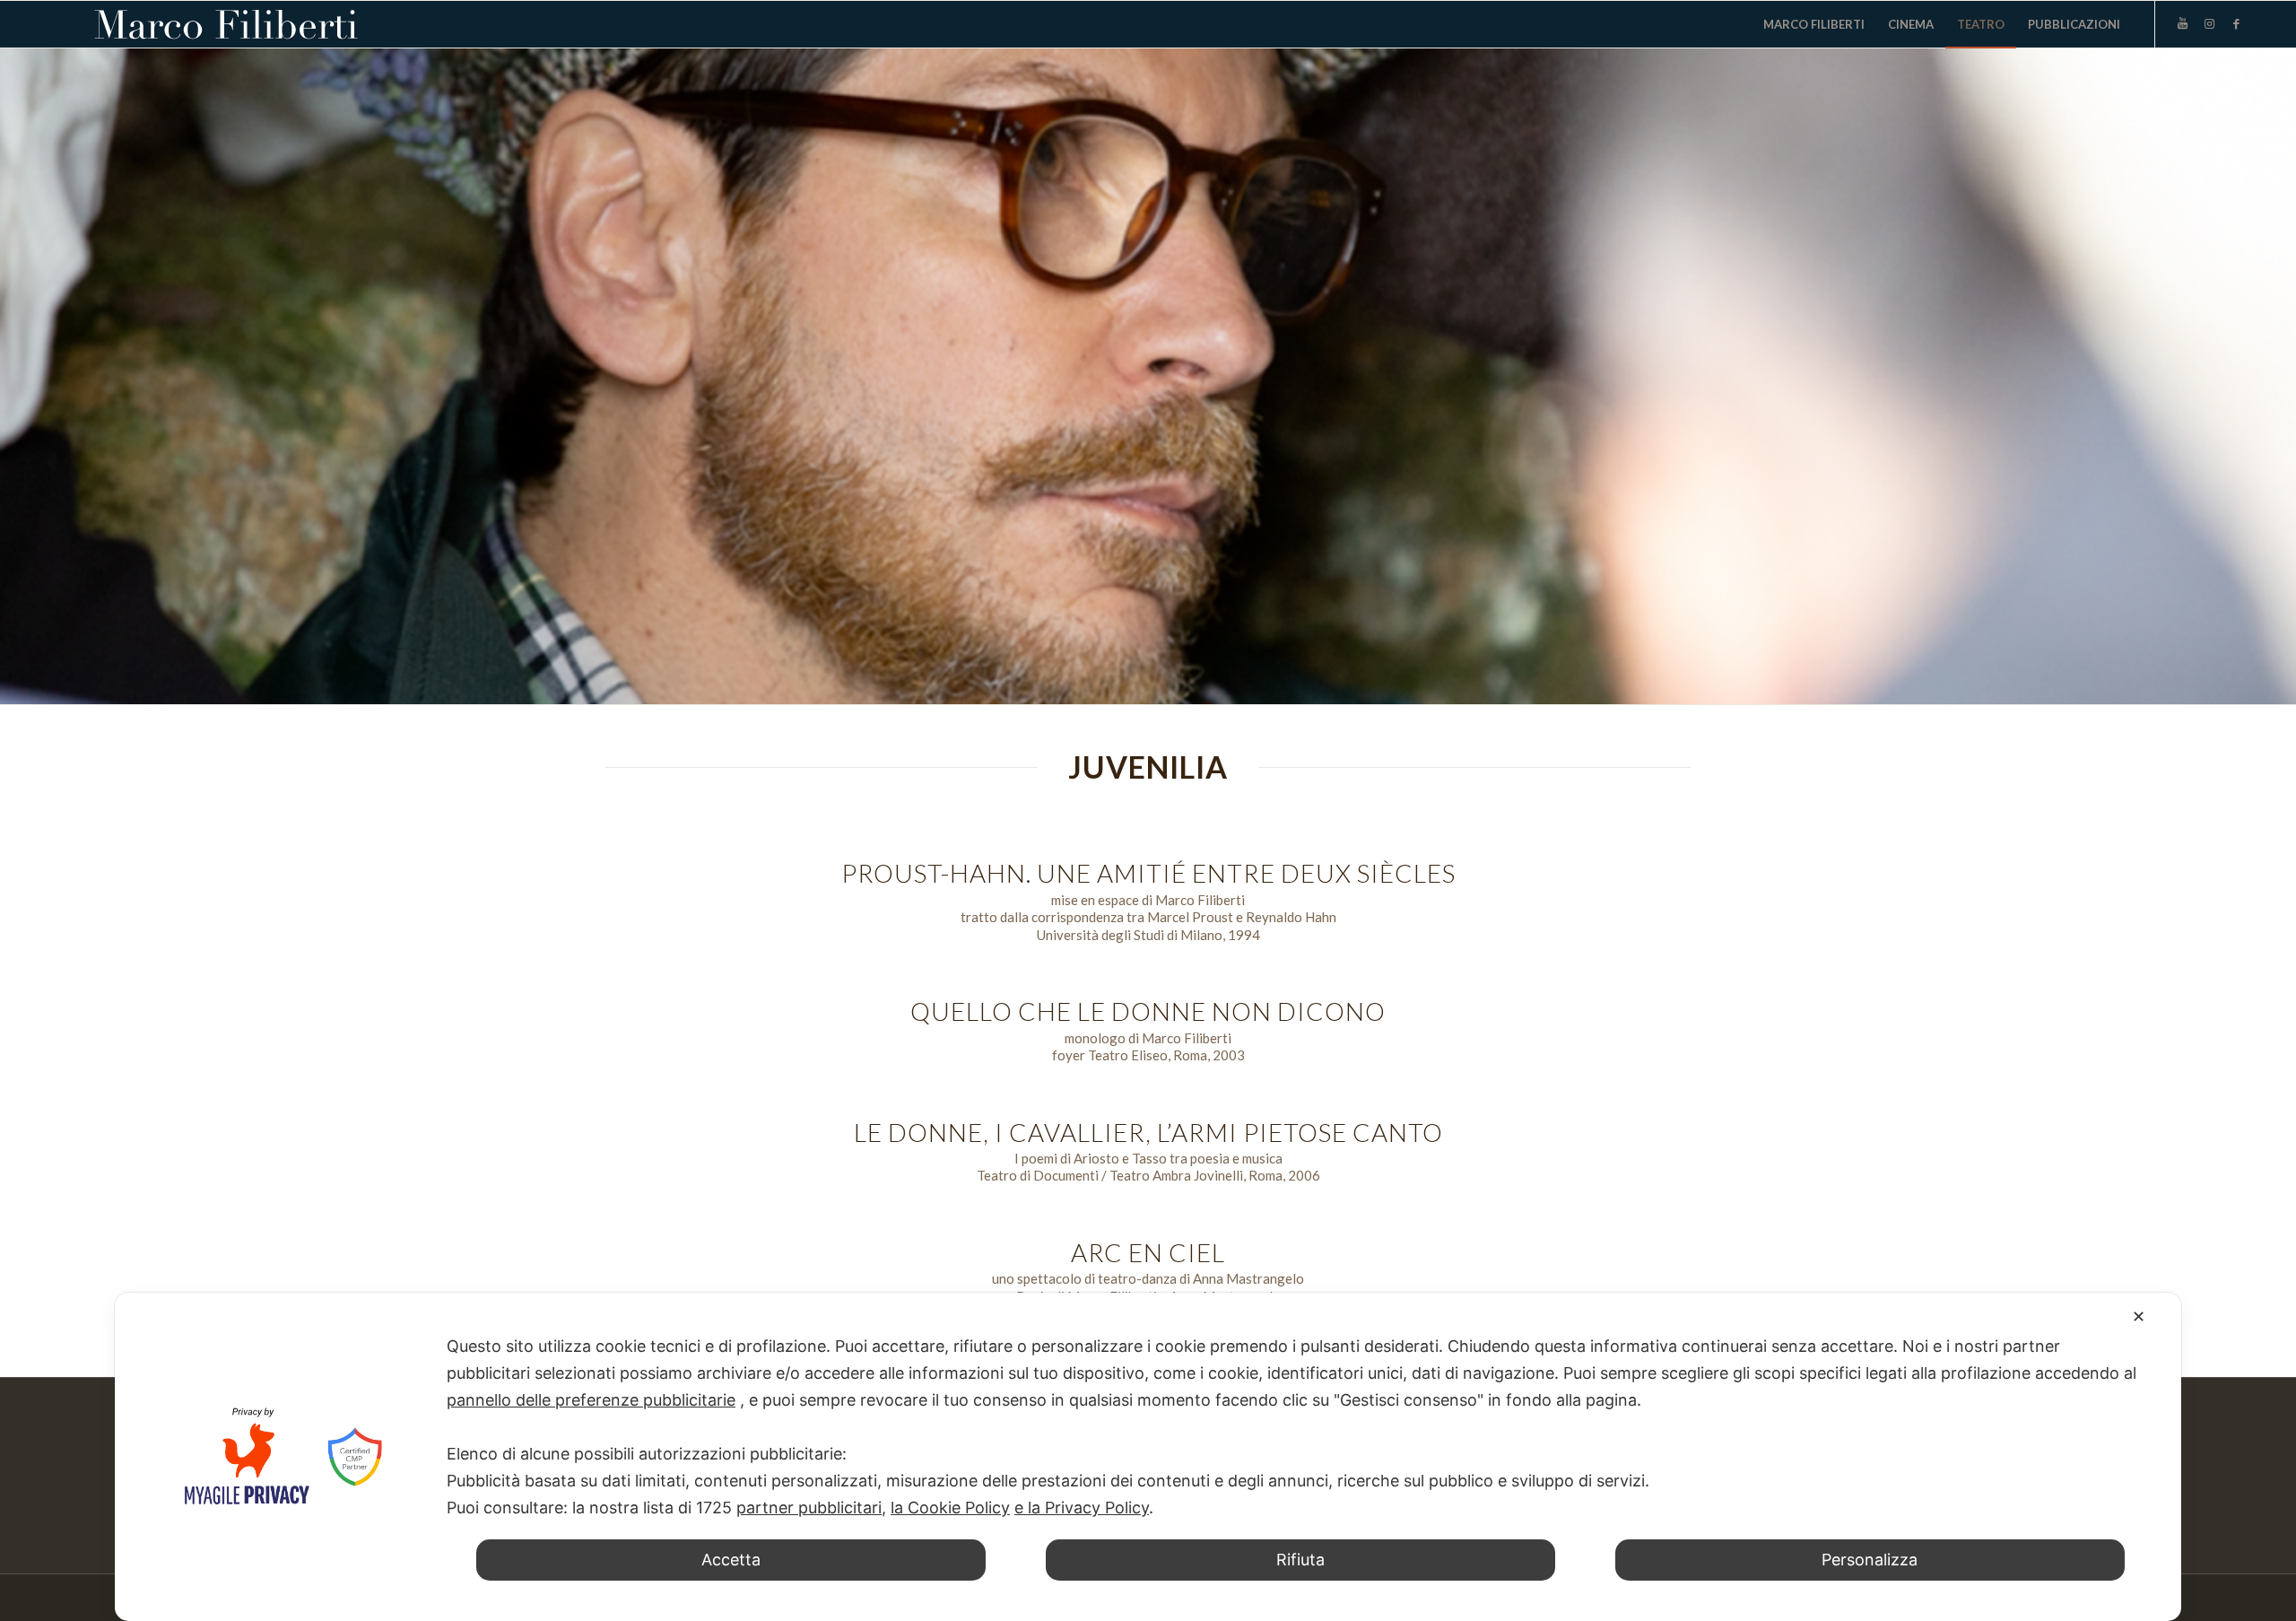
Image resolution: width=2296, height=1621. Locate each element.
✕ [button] (2139, 1316)
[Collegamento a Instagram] (2210, 23)
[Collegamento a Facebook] (2237, 23)
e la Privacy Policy (1082, 1508)
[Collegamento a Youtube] (2183, 23)
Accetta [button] (731, 1560)
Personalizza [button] (1870, 1560)
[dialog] (1148, 1457)
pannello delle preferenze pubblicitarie (591, 1400)
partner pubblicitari (809, 1508)
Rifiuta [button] (1300, 1560)
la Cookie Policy (950, 1508)
